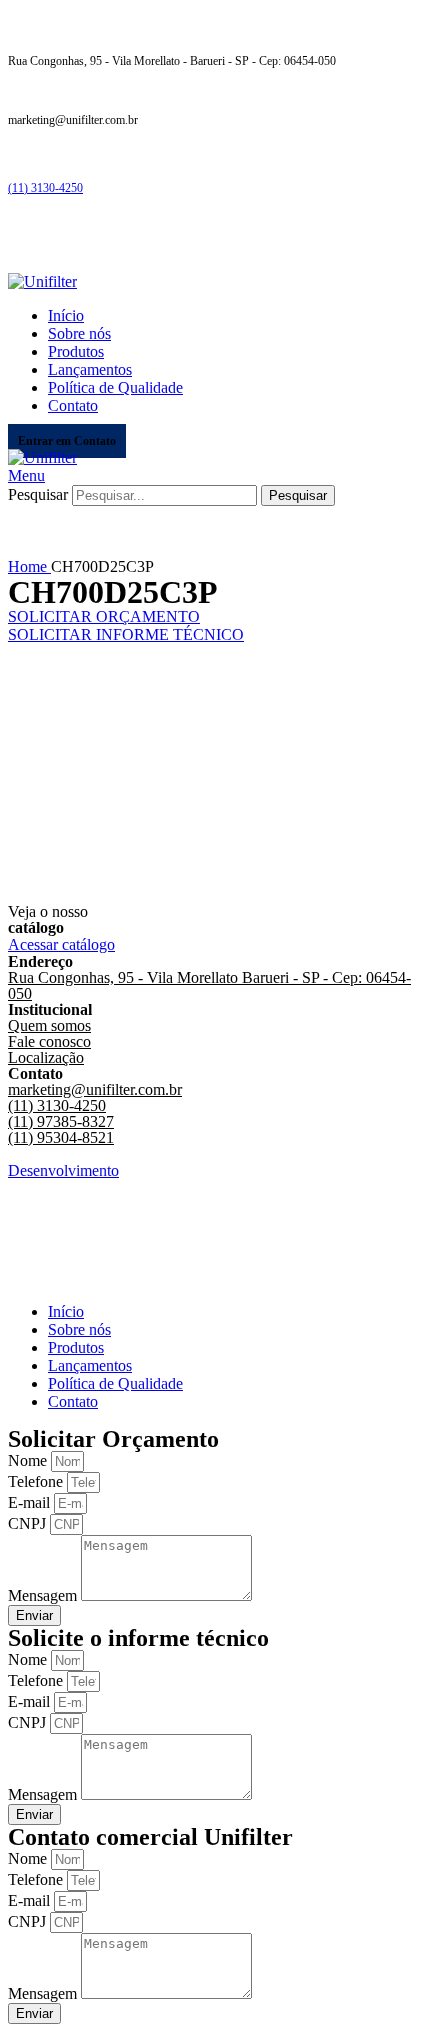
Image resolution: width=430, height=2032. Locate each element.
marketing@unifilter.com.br (95, 1089)
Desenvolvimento (63, 1170)
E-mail (31, 1502)
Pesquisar (38, 494)
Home (29, 566)
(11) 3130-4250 (45, 188)
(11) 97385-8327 (61, 1121)
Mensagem (44, 1595)
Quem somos (49, 1025)
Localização (46, 1057)
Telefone (37, 1481)
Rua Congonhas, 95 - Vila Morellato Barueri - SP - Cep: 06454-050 (209, 985)
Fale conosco (49, 1041)
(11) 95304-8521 (61, 1137)
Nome (29, 1460)
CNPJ (29, 1523)
